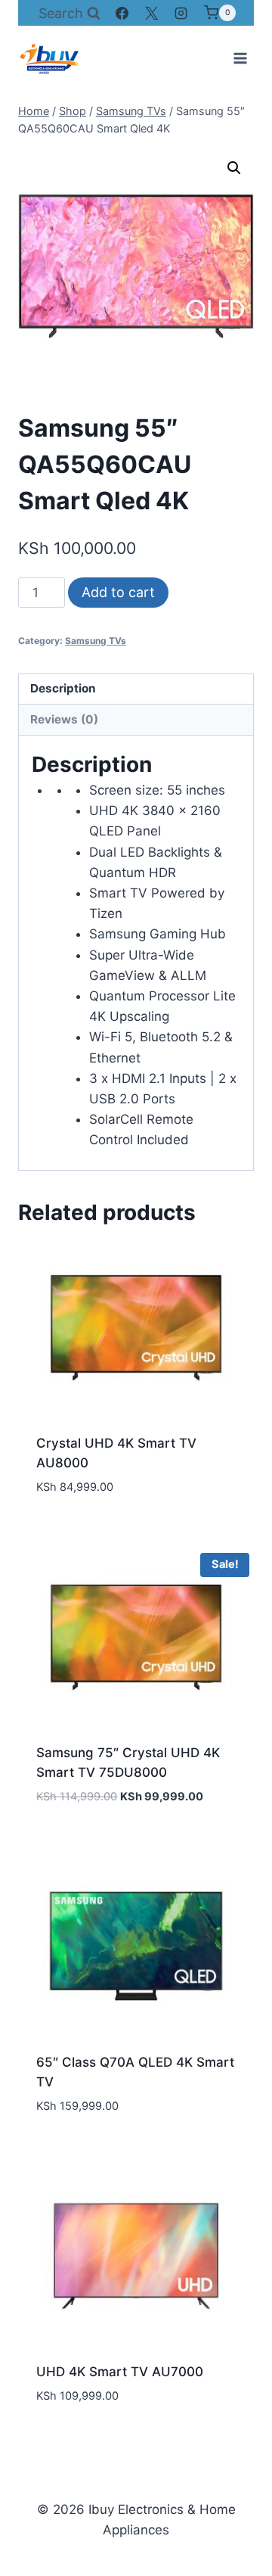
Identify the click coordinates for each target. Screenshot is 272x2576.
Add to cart (118, 592)
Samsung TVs (96, 641)
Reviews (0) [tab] (64, 719)
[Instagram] (181, 13)
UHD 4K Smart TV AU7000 (120, 2372)
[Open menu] (240, 58)
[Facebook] (122, 13)
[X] (152, 13)
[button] (234, 168)
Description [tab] (63, 688)
